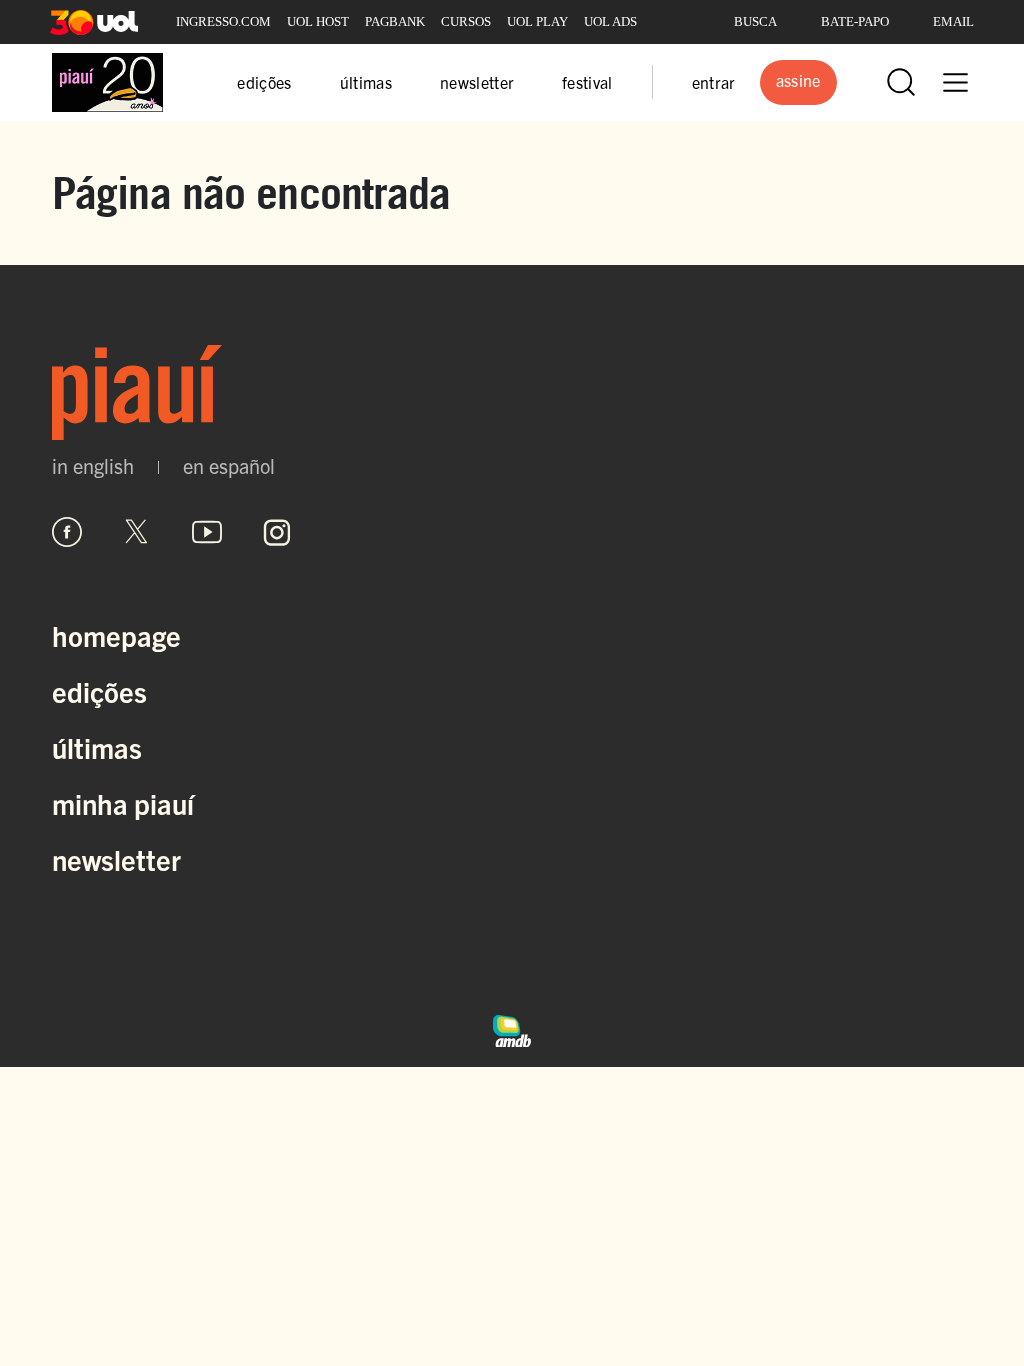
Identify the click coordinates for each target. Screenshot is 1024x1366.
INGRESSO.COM (223, 21)
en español (229, 466)
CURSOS (466, 21)
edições (264, 82)
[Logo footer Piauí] (512, 392)
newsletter (477, 82)
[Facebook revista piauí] (67, 532)
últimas (366, 82)
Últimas (97, 747)
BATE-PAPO (855, 21)
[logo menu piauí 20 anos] (107, 82)
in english (93, 466)
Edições (99, 691)
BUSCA (755, 21)
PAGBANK (395, 21)
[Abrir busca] (901, 82)
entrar (714, 82)
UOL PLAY (537, 21)
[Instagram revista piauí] (277, 532)
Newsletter (116, 859)
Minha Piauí (123, 803)
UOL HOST (318, 21)
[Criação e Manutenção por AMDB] (512, 1028)
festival (587, 82)
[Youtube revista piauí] (207, 532)
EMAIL (953, 21)
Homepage (116, 635)
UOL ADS (610, 21)
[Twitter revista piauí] (137, 532)
